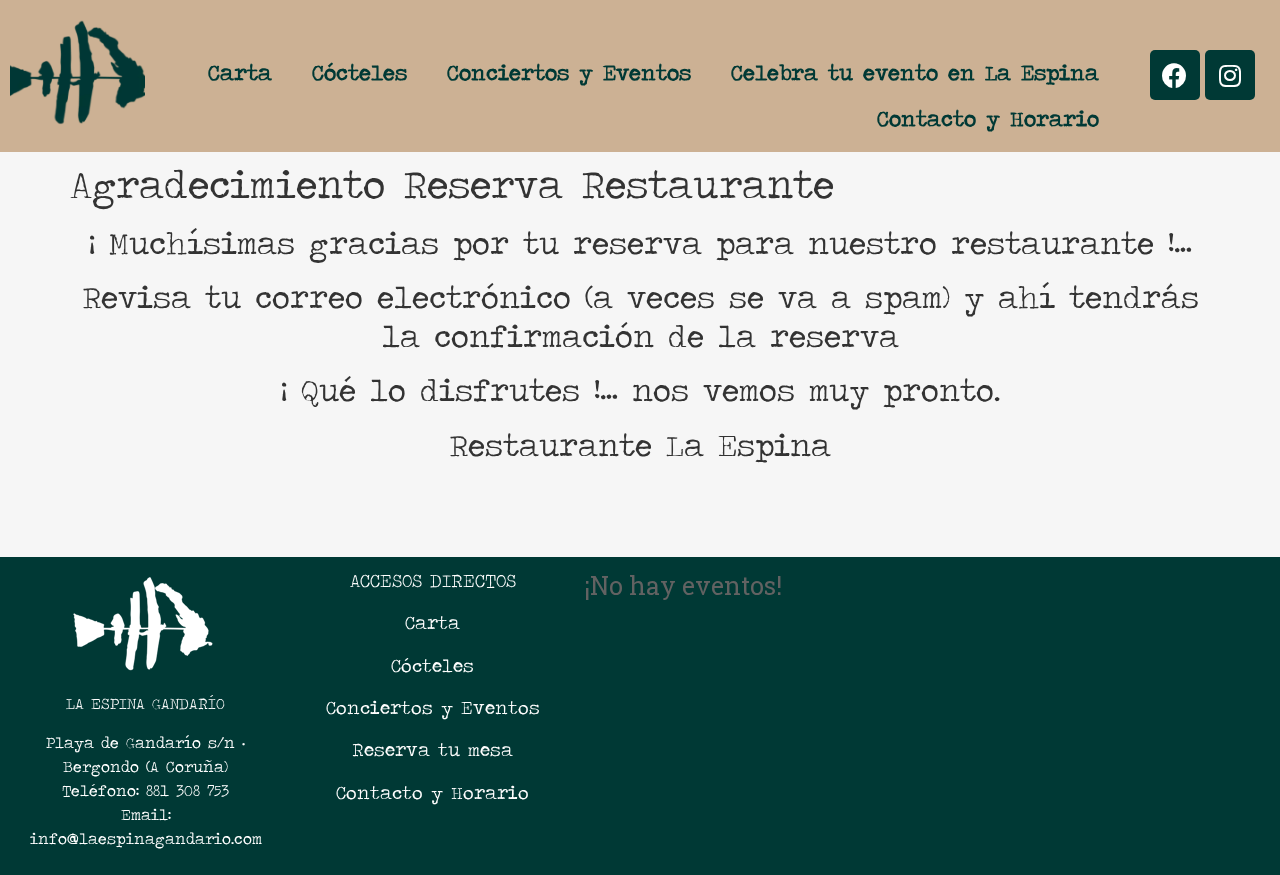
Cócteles (359, 72)
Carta (240, 72)
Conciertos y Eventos (569, 72)
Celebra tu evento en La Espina (915, 72)
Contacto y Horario (988, 118)
